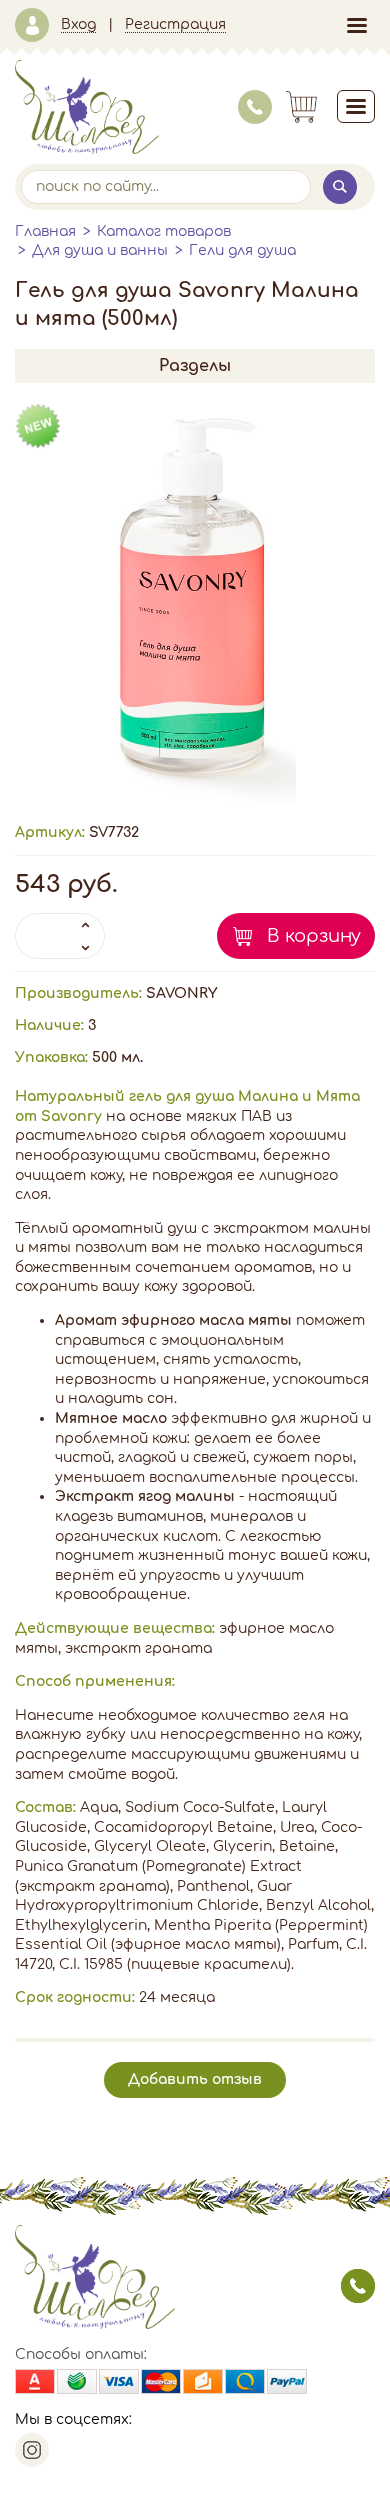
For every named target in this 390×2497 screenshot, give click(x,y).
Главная (45, 231)
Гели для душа (242, 250)
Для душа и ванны (100, 250)
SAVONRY (181, 993)
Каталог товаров (164, 231)
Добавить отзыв (195, 2079)
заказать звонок (358, 2286)
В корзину (314, 936)
